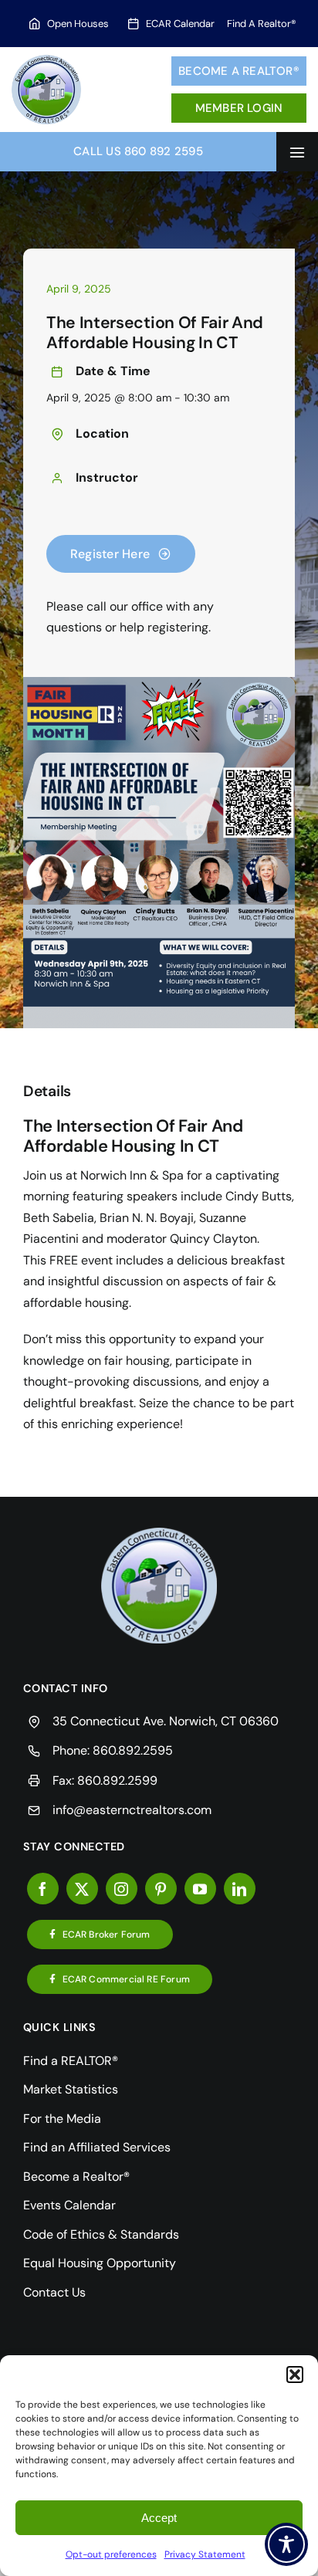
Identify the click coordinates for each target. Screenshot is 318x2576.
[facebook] (43, 1889)
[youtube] (200, 1889)
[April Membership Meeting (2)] (159, 1533)
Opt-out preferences (111, 2554)
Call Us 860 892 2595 (138, 151)
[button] (295, 2375)
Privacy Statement (205, 2554)
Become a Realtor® (239, 71)
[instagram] (122, 1889)
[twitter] (82, 1889)
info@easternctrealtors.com (132, 1810)
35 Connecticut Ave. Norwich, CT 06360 (166, 1721)
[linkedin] (240, 1889)
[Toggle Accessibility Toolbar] (286, 2544)
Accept (159, 2518)
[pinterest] (161, 1889)
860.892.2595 (133, 1750)
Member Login (239, 108)
